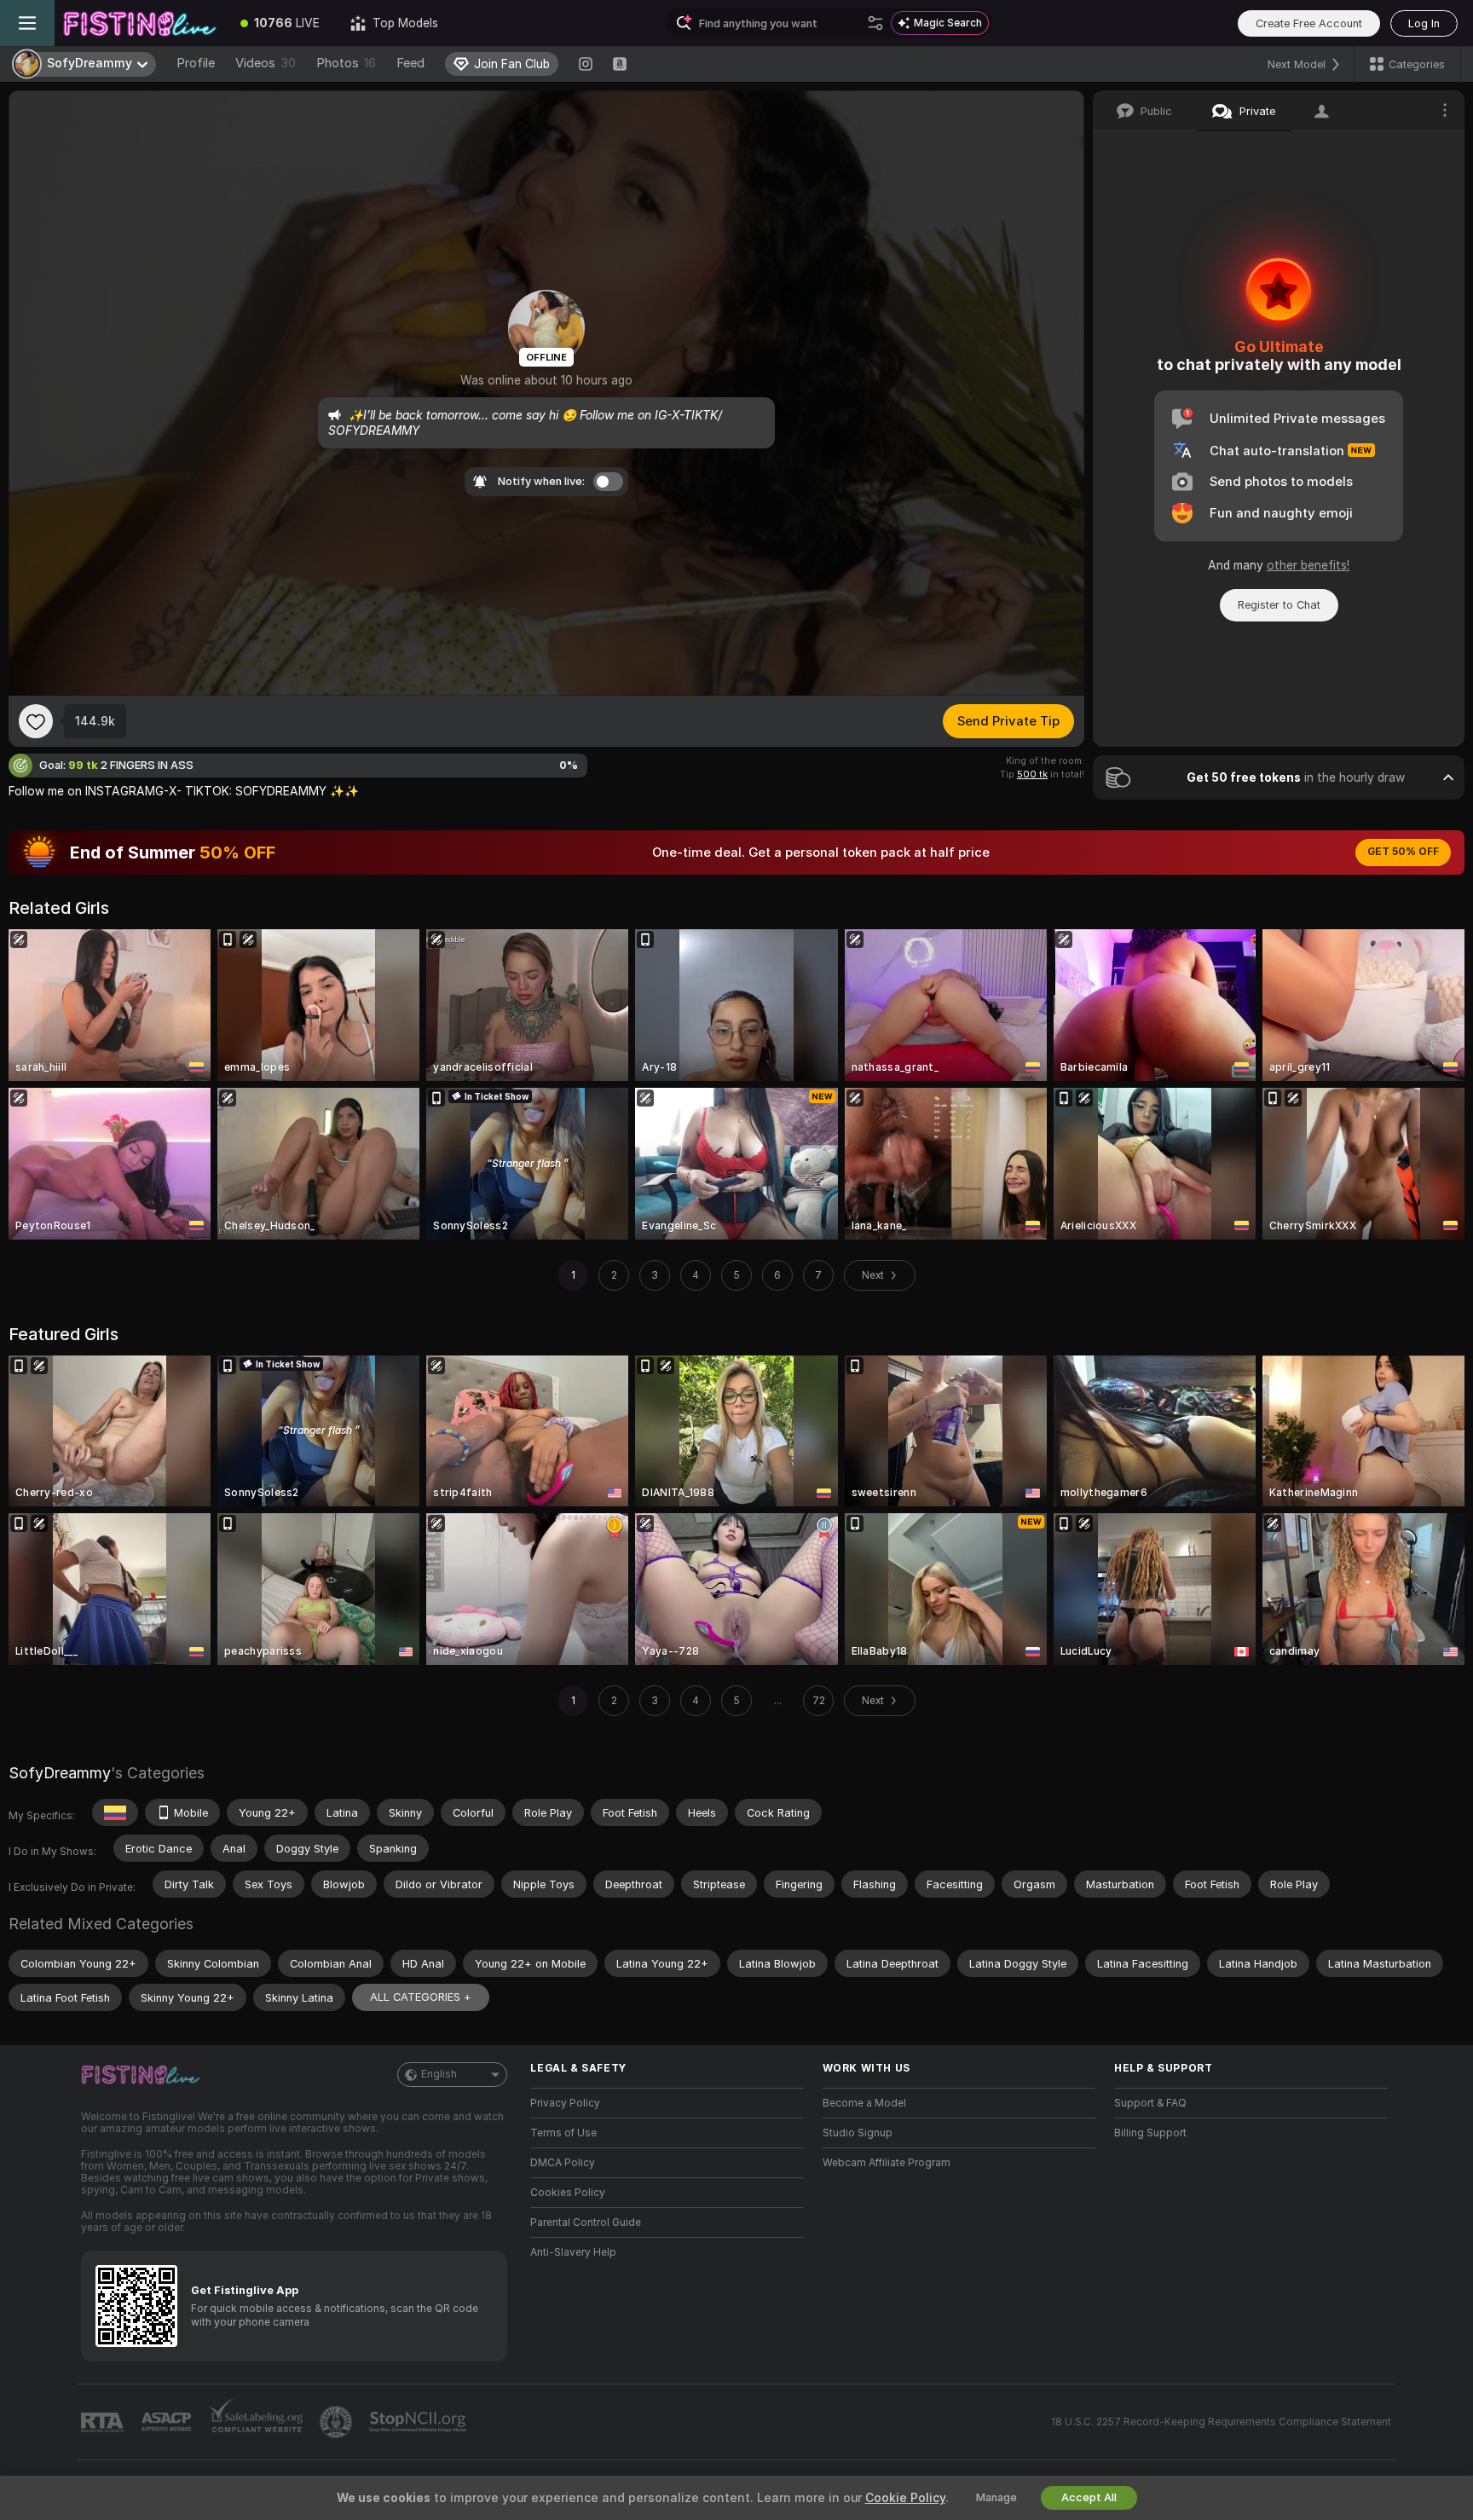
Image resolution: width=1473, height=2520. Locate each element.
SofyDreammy (60, 1773)
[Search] (875, 23)
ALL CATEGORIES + (421, 1997)
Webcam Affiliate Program (887, 2163)
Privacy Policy (565, 2103)
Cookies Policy (568, 2193)
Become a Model (864, 2103)
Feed (410, 63)
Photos (346, 63)
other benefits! (1308, 565)
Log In (1424, 23)
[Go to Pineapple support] (338, 2422)
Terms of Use (563, 2133)
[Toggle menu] (27, 23)
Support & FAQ (1150, 2103)
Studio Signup (858, 2133)
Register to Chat (1279, 605)
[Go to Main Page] (140, 23)
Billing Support (1150, 2133)
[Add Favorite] (36, 721)
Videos (266, 63)
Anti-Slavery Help (573, 2252)
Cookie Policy (905, 2498)
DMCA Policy (563, 2163)
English (439, 2074)
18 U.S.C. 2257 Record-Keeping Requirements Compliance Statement (1221, 2422)
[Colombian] (115, 1812)
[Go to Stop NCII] (419, 2422)
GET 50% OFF (1403, 852)
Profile (196, 63)
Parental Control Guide (586, 2222)
